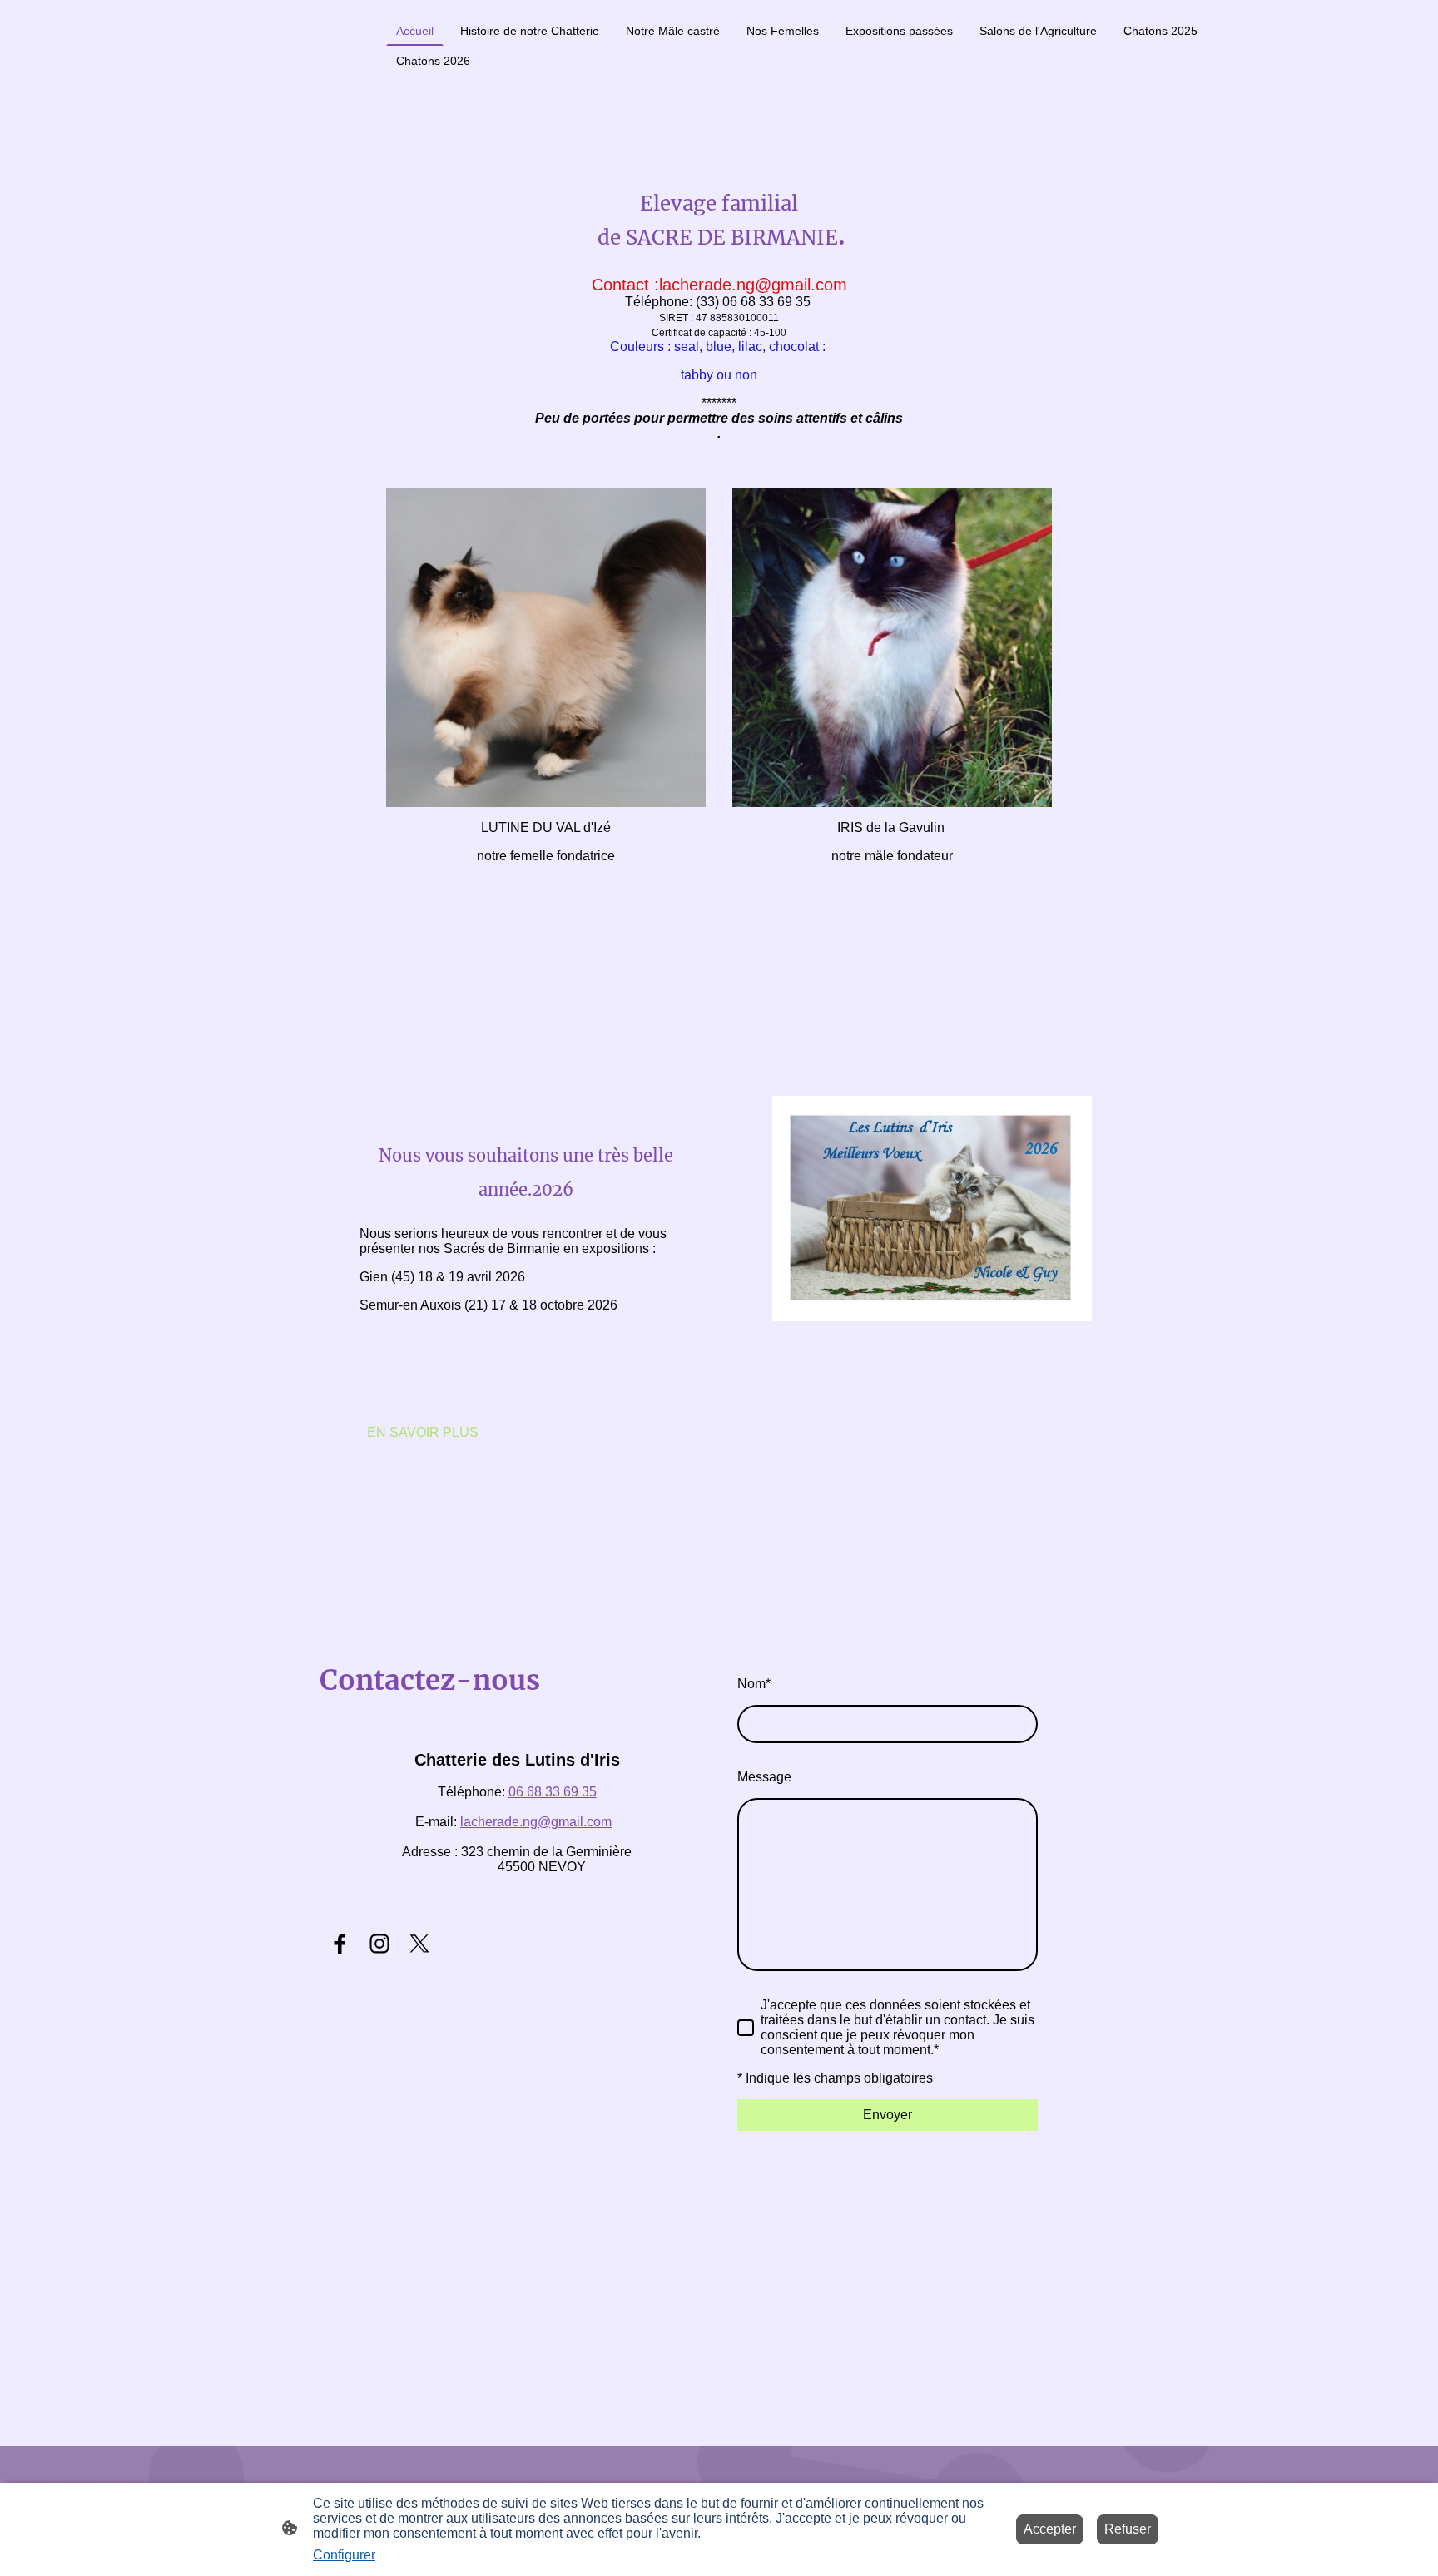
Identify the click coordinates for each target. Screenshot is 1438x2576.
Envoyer (888, 2115)
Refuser (1128, 2529)
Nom (754, 1684)
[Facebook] (340, 1944)
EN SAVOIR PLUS (423, 1432)
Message (764, 1777)
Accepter (1050, 2529)
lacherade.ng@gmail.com (536, 1822)
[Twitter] (419, 1944)
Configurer (344, 2555)
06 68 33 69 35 (553, 1792)
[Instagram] (379, 1944)
